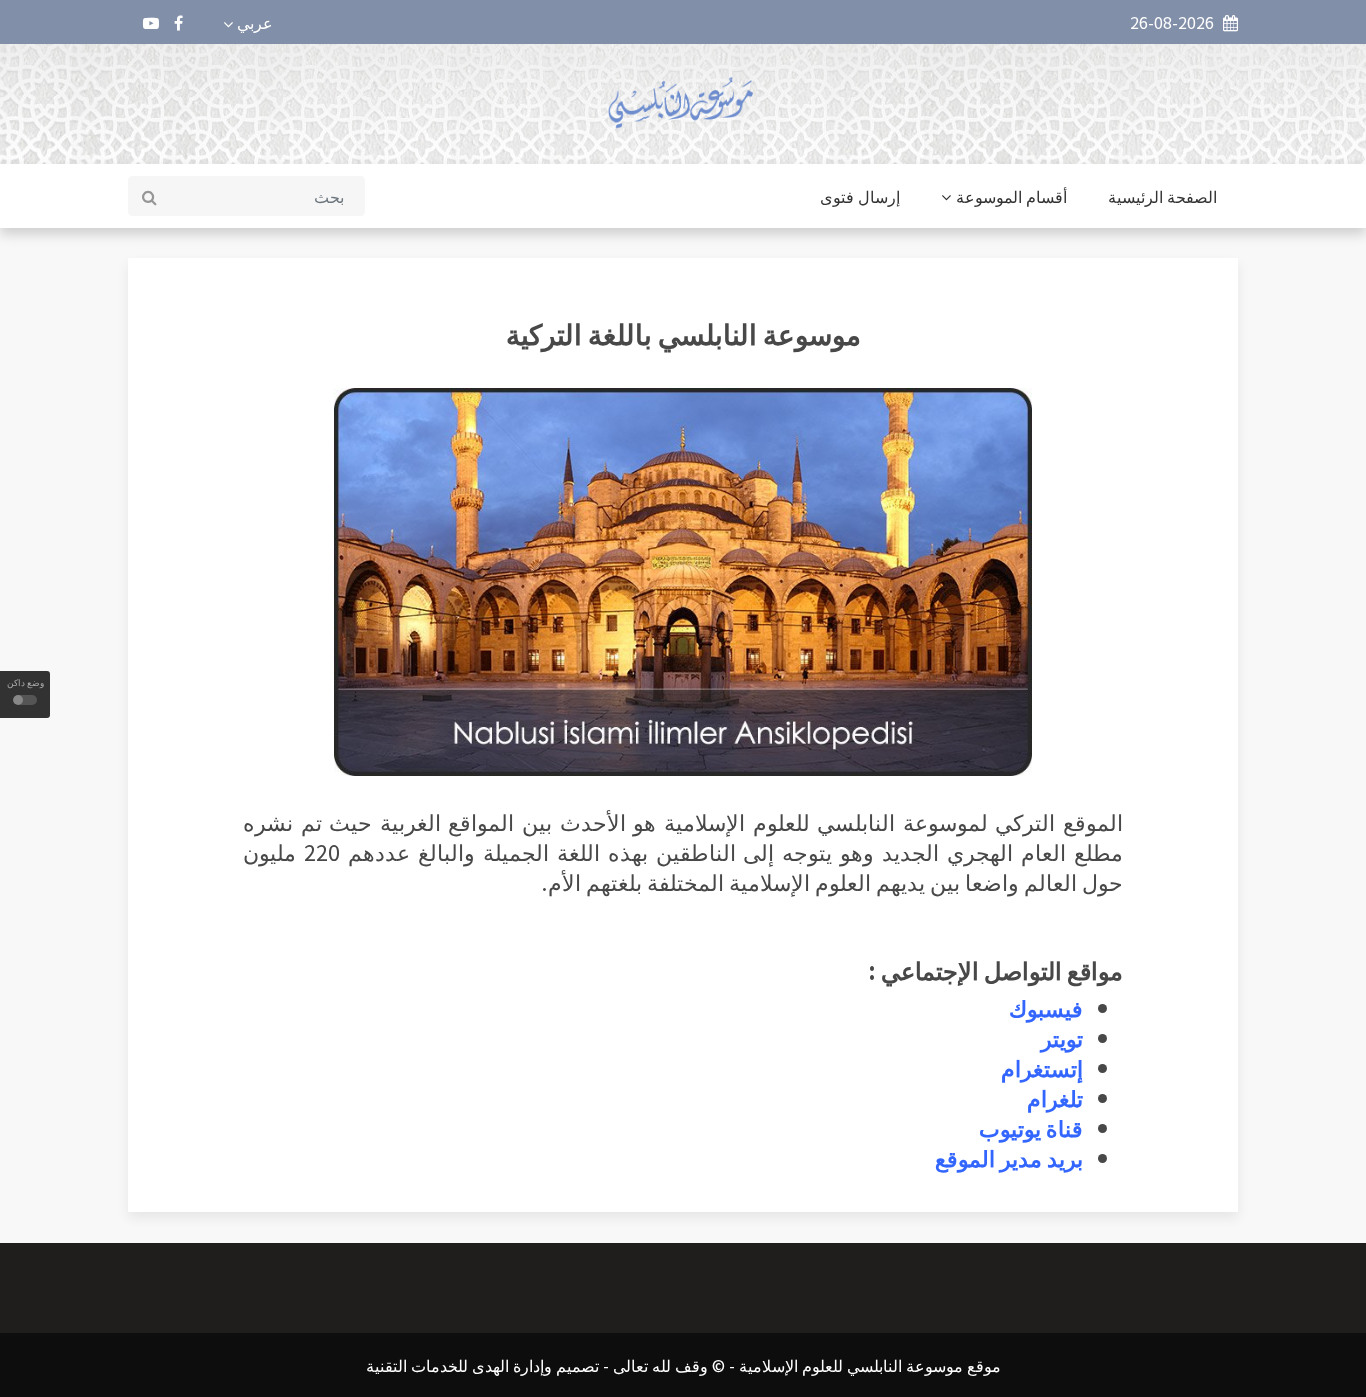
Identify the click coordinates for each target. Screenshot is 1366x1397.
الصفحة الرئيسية (1162, 196)
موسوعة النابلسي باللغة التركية (683, 333)
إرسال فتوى (860, 196)
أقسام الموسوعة (1011, 196)
